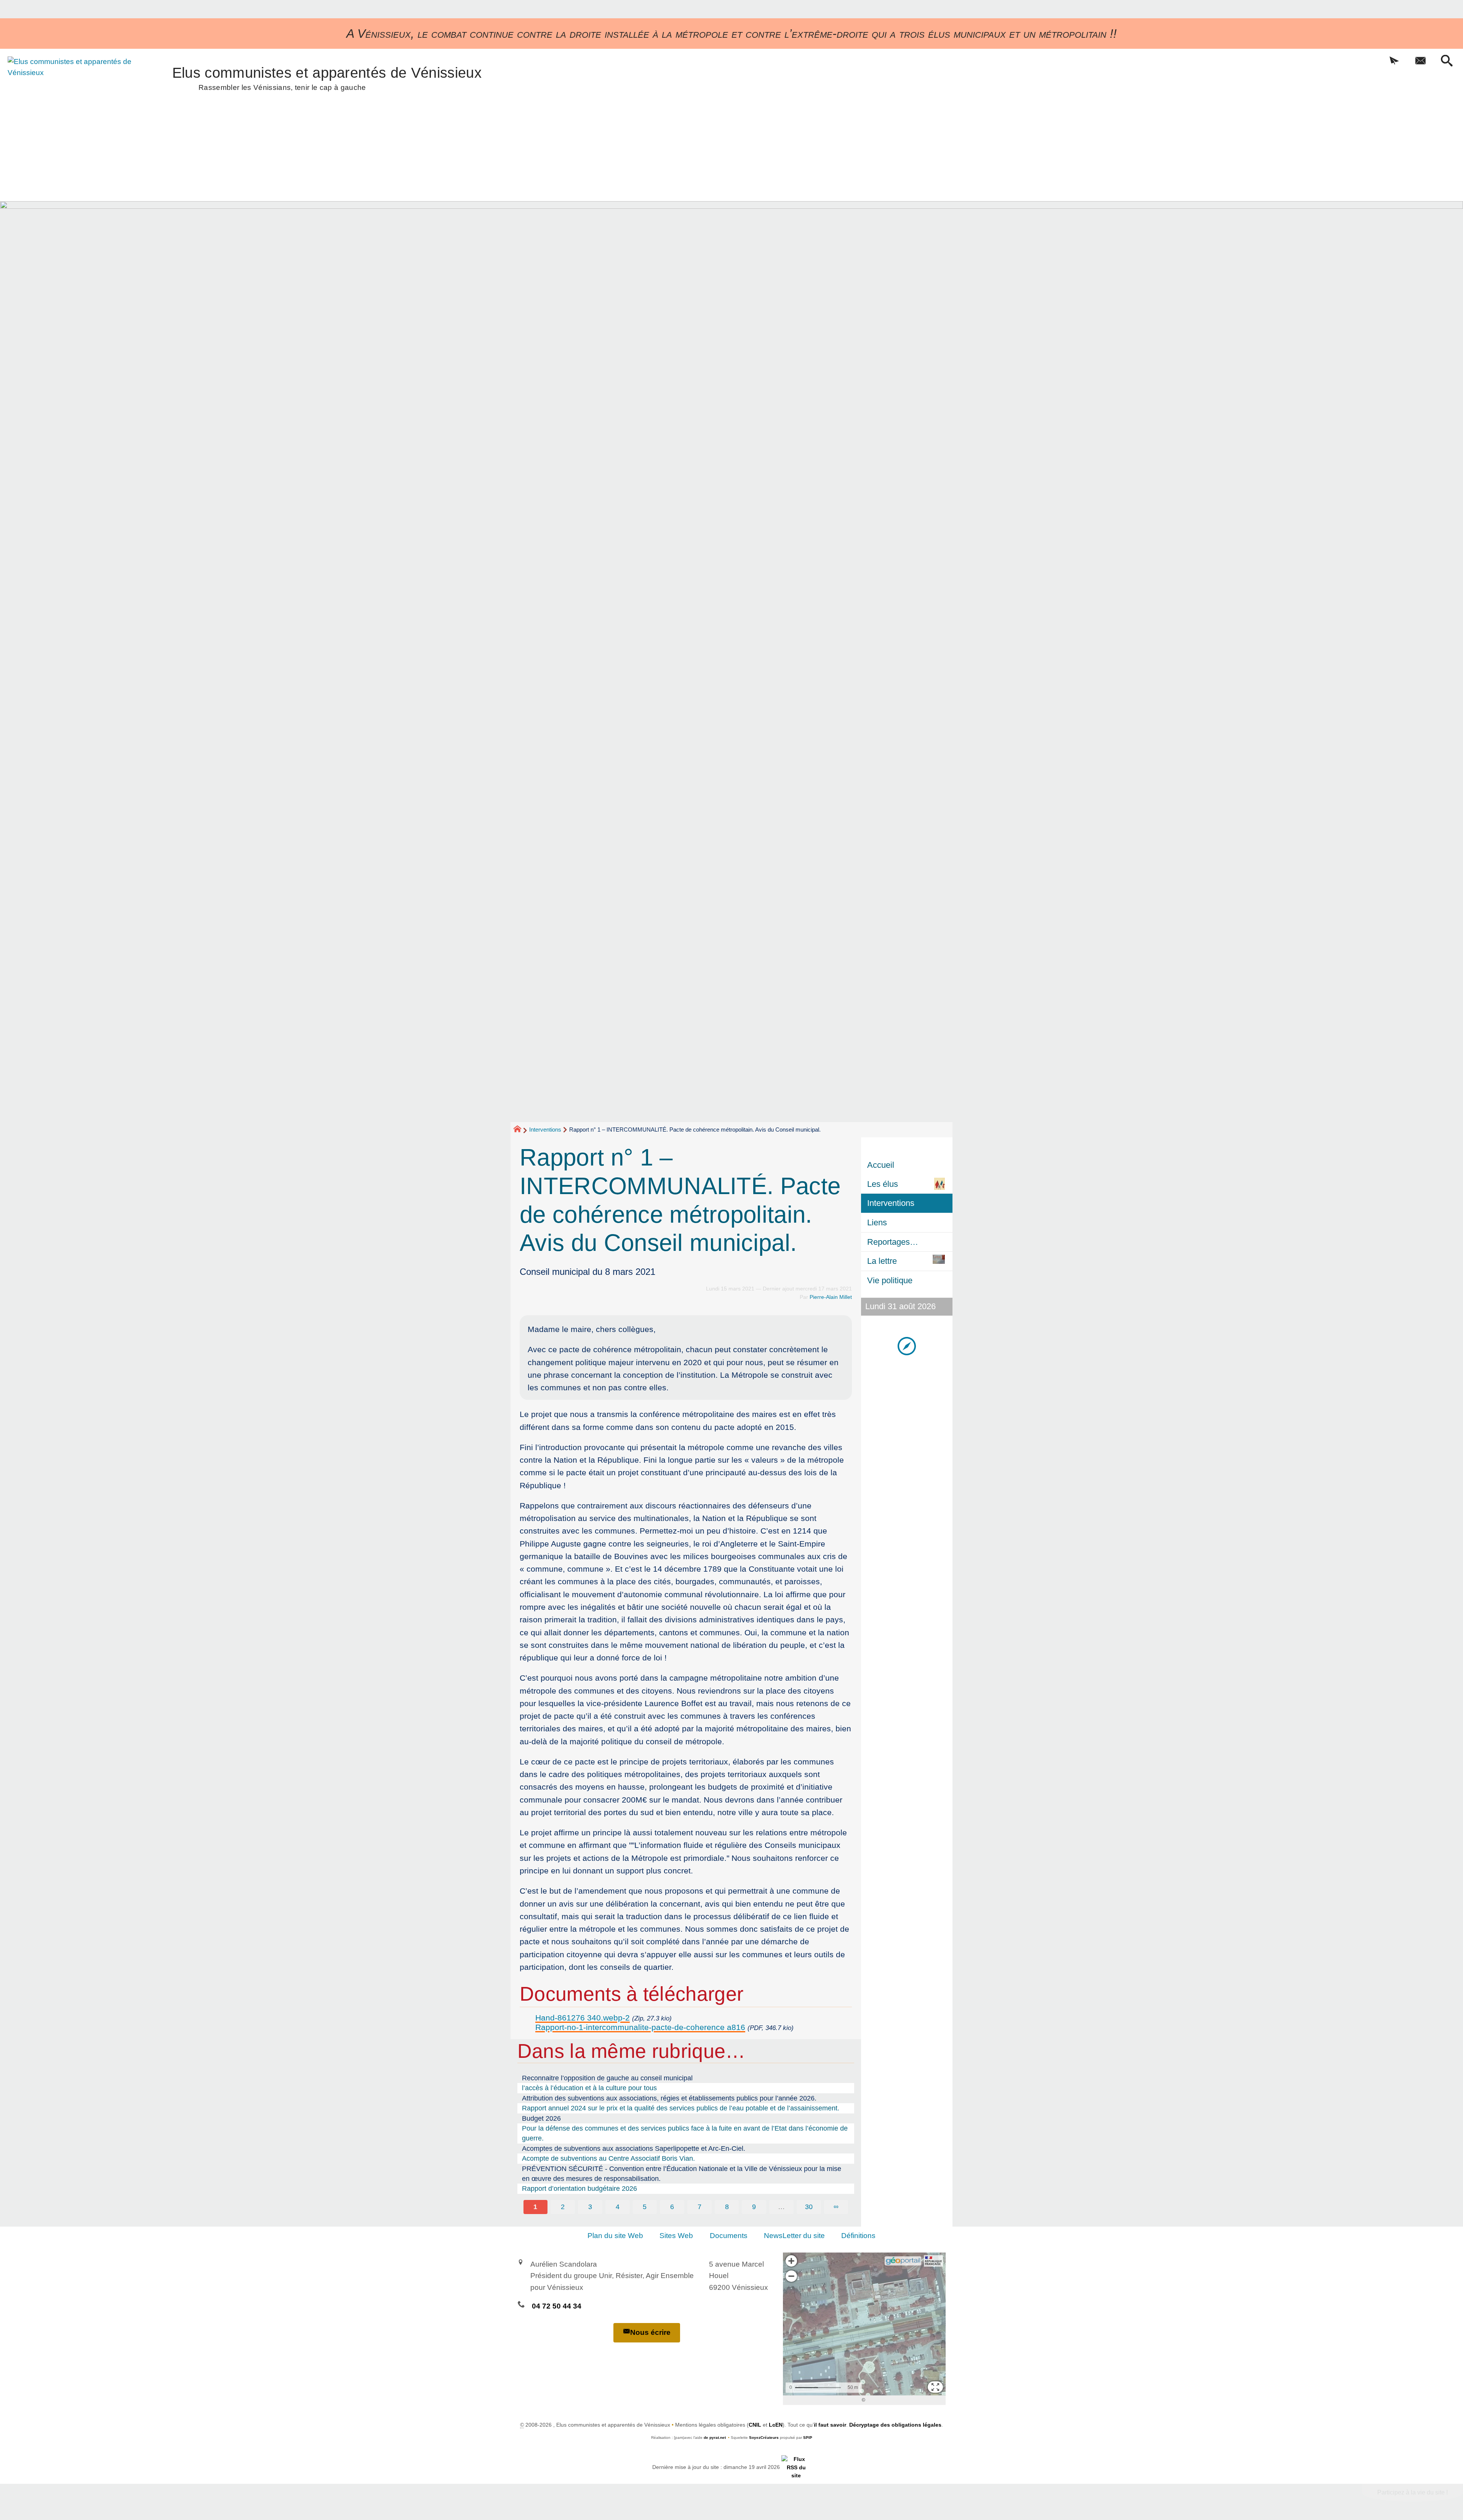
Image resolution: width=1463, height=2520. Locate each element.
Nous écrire (650, 2332)
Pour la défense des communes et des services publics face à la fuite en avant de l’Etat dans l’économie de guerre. (685, 2133)
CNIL (755, 2425)
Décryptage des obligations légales (895, 2425)
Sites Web (676, 2236)
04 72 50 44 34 (557, 2306)
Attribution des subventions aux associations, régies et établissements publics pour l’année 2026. (669, 2098)
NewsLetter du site (794, 2236)
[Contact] (1421, 61)
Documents (729, 2236)
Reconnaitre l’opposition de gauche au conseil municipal (607, 2078)
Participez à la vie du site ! (1413, 2492)
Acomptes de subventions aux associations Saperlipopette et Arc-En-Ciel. (634, 2149)
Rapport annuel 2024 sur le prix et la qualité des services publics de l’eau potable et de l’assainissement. (681, 2108)
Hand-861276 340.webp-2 (583, 2018)
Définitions (858, 2236)
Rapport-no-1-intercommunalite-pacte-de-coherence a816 (640, 2027)
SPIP (808, 2438)
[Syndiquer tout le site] (796, 2467)
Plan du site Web (615, 2236)
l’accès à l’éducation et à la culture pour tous (589, 2088)
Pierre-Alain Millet (831, 1297)
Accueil (881, 1165)
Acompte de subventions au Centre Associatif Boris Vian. (608, 2158)
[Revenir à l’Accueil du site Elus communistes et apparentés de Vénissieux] (71, 98)
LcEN (776, 2425)
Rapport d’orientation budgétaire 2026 (579, 2189)
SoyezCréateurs (764, 2438)
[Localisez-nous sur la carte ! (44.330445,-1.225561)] (907, 1346)
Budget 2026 (541, 2118)
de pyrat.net (715, 2438)
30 (809, 2207)
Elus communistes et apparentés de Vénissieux (327, 77)
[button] (1394, 61)
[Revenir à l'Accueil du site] (521, 1130)
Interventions (545, 1130)
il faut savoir (830, 2425)
